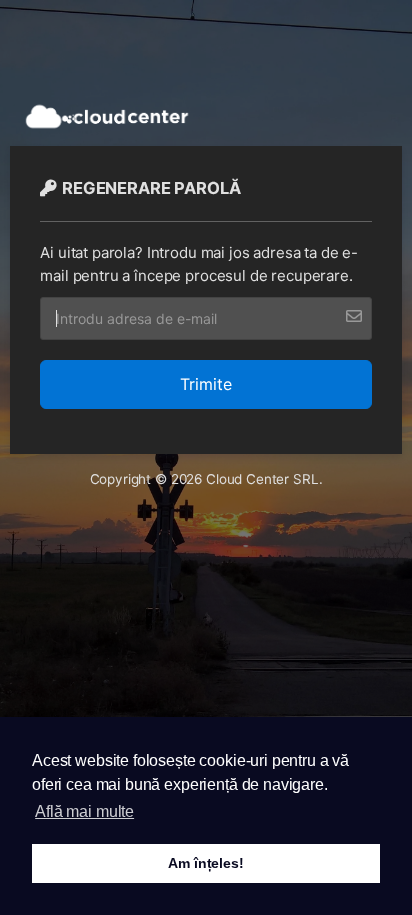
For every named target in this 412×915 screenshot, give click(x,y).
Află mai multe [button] (84, 811)
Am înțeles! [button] (205, 863)
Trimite (206, 384)
